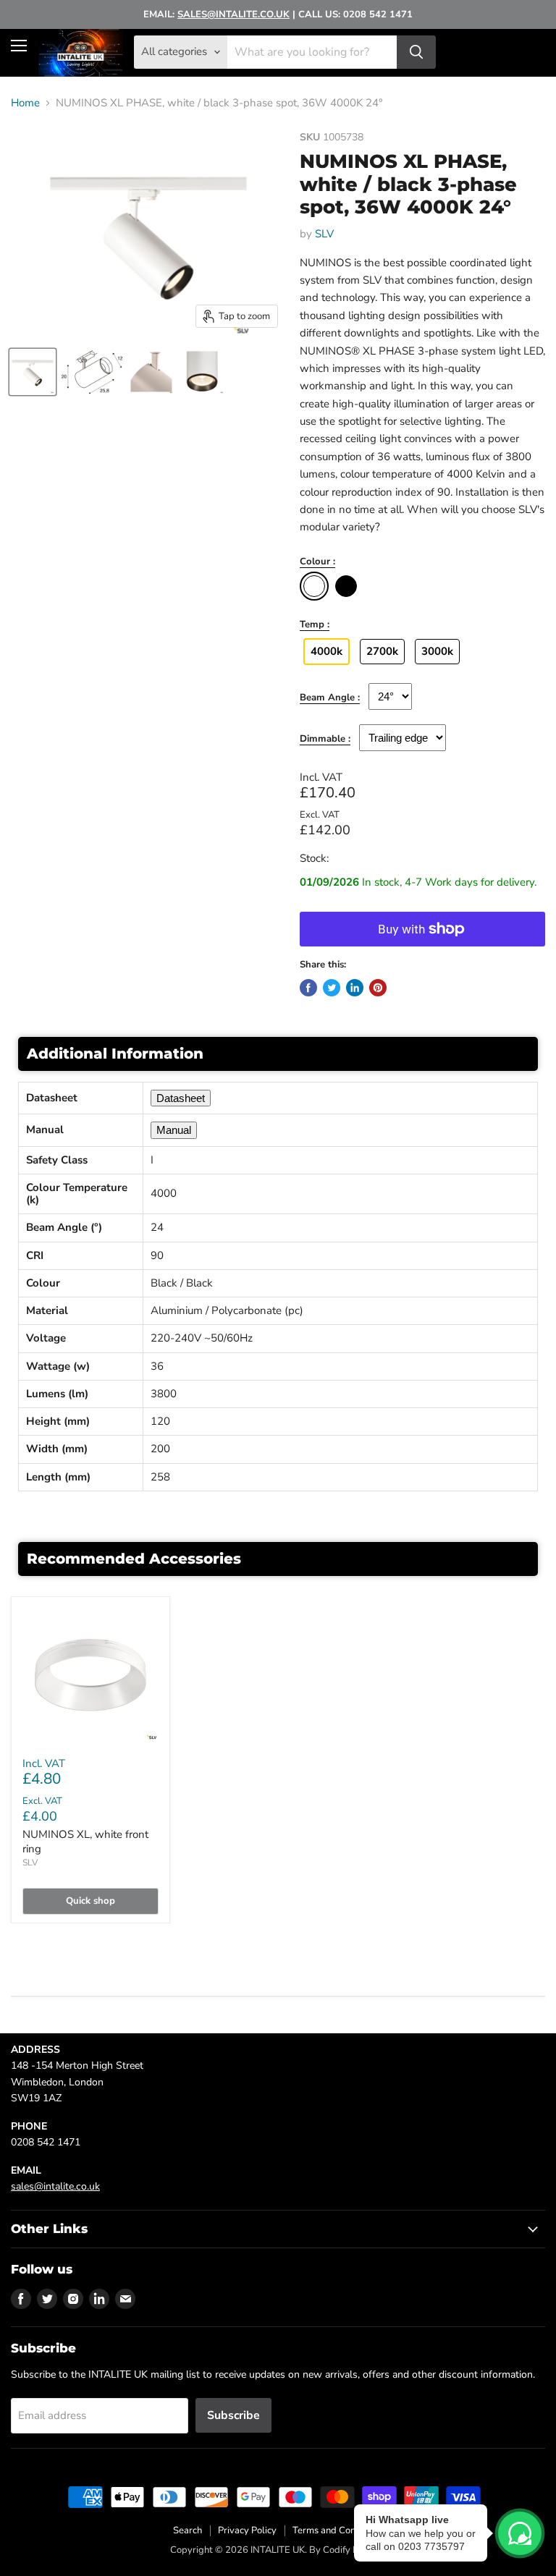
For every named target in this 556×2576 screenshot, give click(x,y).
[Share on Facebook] (308, 988)
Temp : (315, 625)
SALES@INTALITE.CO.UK (233, 14)
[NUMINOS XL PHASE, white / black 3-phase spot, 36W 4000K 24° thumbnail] (33, 372)
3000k (437, 651)
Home (25, 103)
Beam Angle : (330, 698)
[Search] (416, 52)
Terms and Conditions (338, 2530)
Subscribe (233, 2415)
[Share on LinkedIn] (355, 988)
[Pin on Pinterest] (378, 988)
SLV (324, 234)
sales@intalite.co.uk (55, 2186)
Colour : (317, 562)
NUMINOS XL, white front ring (85, 1842)
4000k (327, 651)
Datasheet (181, 1098)
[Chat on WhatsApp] (520, 2533)
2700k (382, 651)
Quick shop (90, 1901)
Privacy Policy (247, 2530)
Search (188, 2530)
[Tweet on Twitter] (332, 988)
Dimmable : (325, 740)
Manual (174, 1130)
